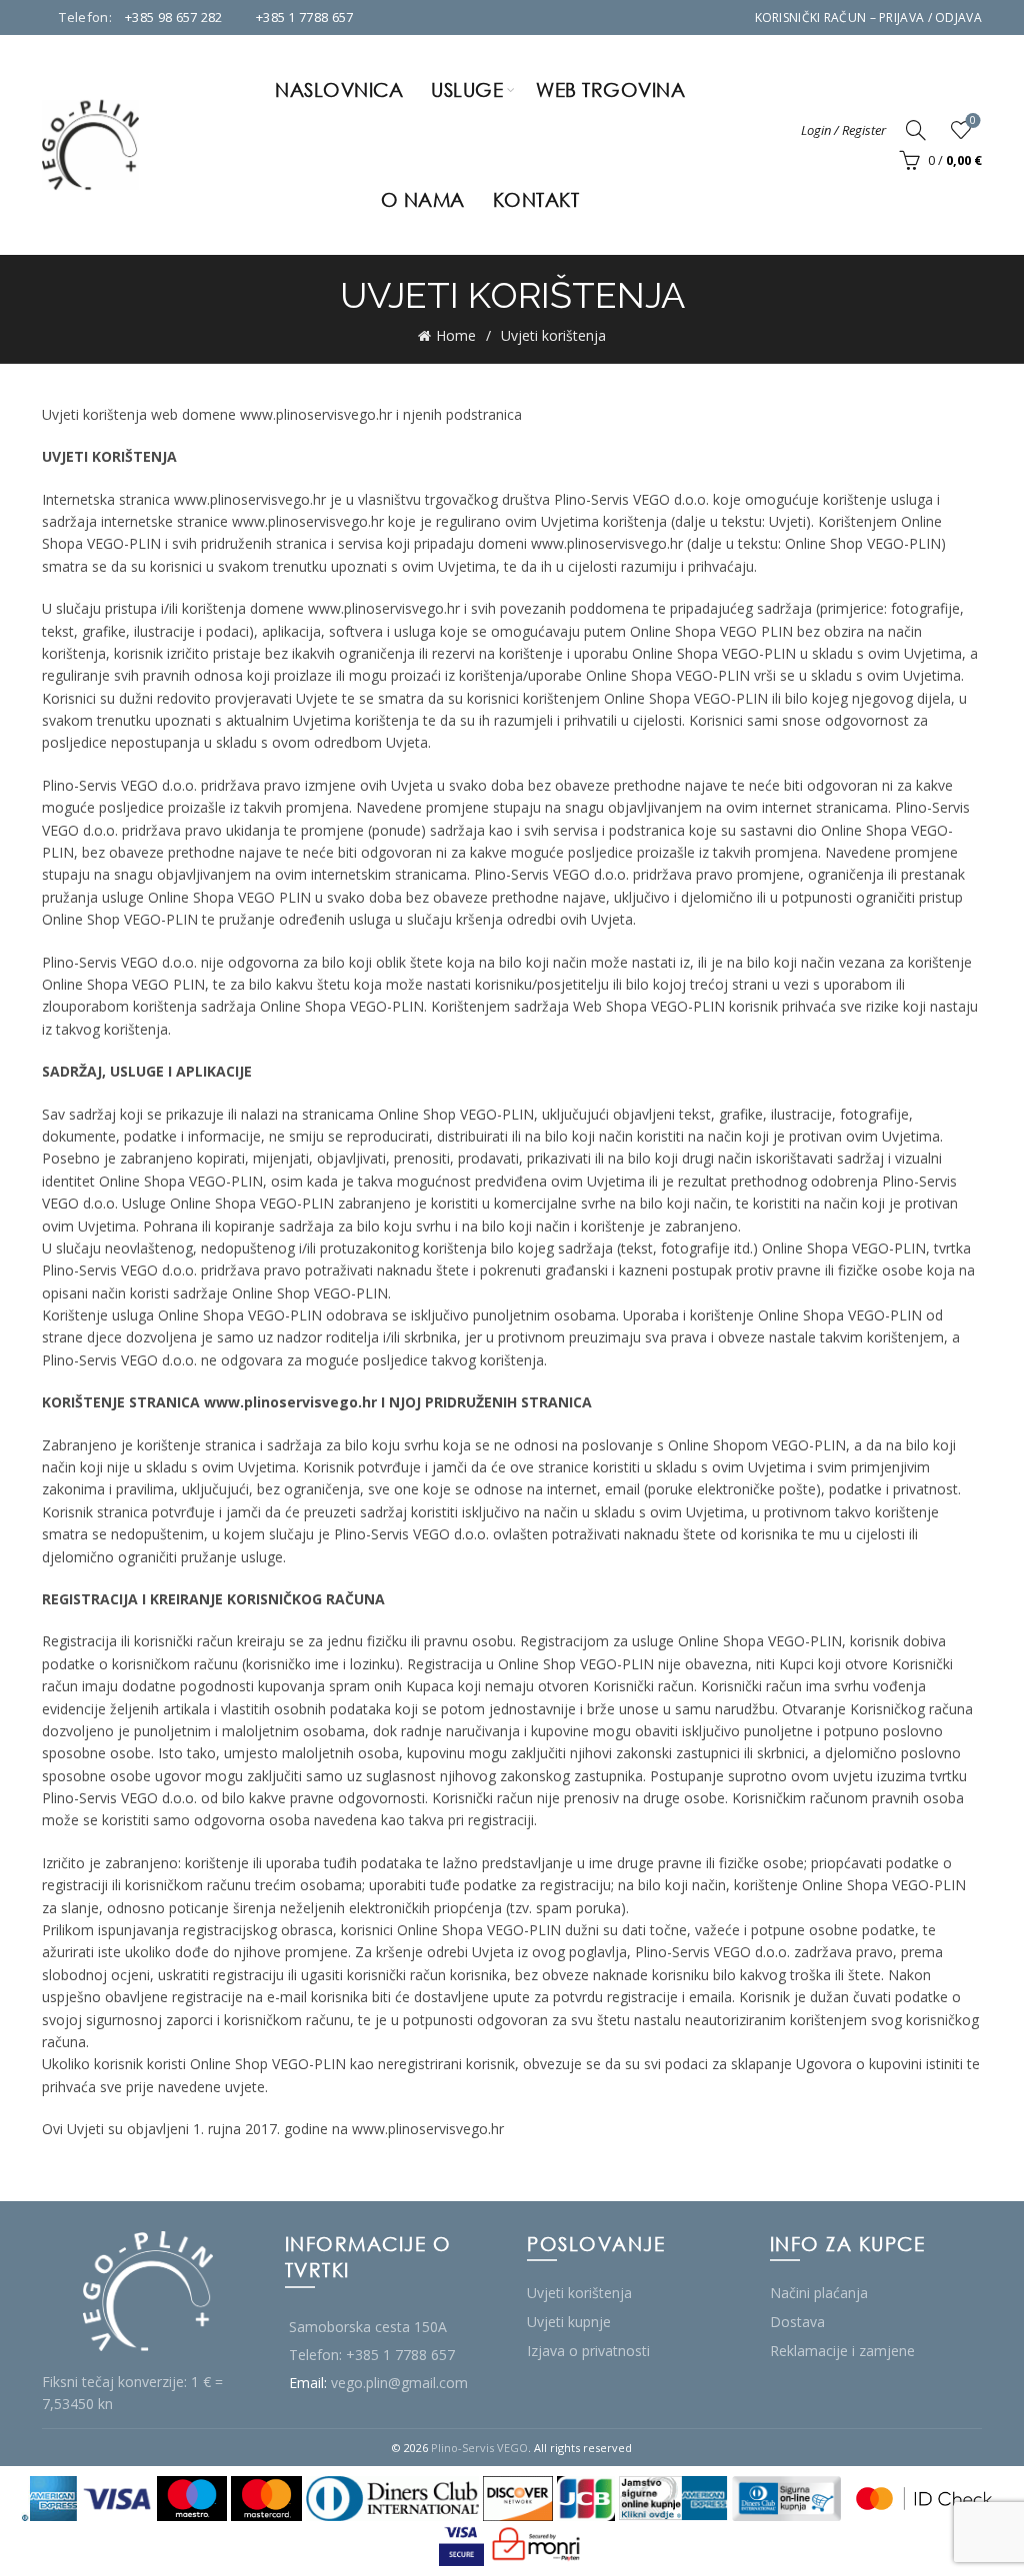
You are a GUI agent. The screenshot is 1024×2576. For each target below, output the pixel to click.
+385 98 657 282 (174, 17)
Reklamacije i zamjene (842, 2351)
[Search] (916, 130)
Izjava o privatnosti (588, 2351)
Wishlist (973, 121)
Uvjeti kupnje (569, 2322)
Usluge (467, 89)
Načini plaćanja (819, 2293)
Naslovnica (339, 89)
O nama (423, 199)
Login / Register (843, 130)
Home (456, 335)
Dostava (797, 2322)
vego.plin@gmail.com (399, 2383)
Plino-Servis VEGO (479, 2448)
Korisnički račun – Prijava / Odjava (869, 17)
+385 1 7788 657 (305, 17)
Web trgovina (610, 89)
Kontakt (536, 199)
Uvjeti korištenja (579, 2293)
